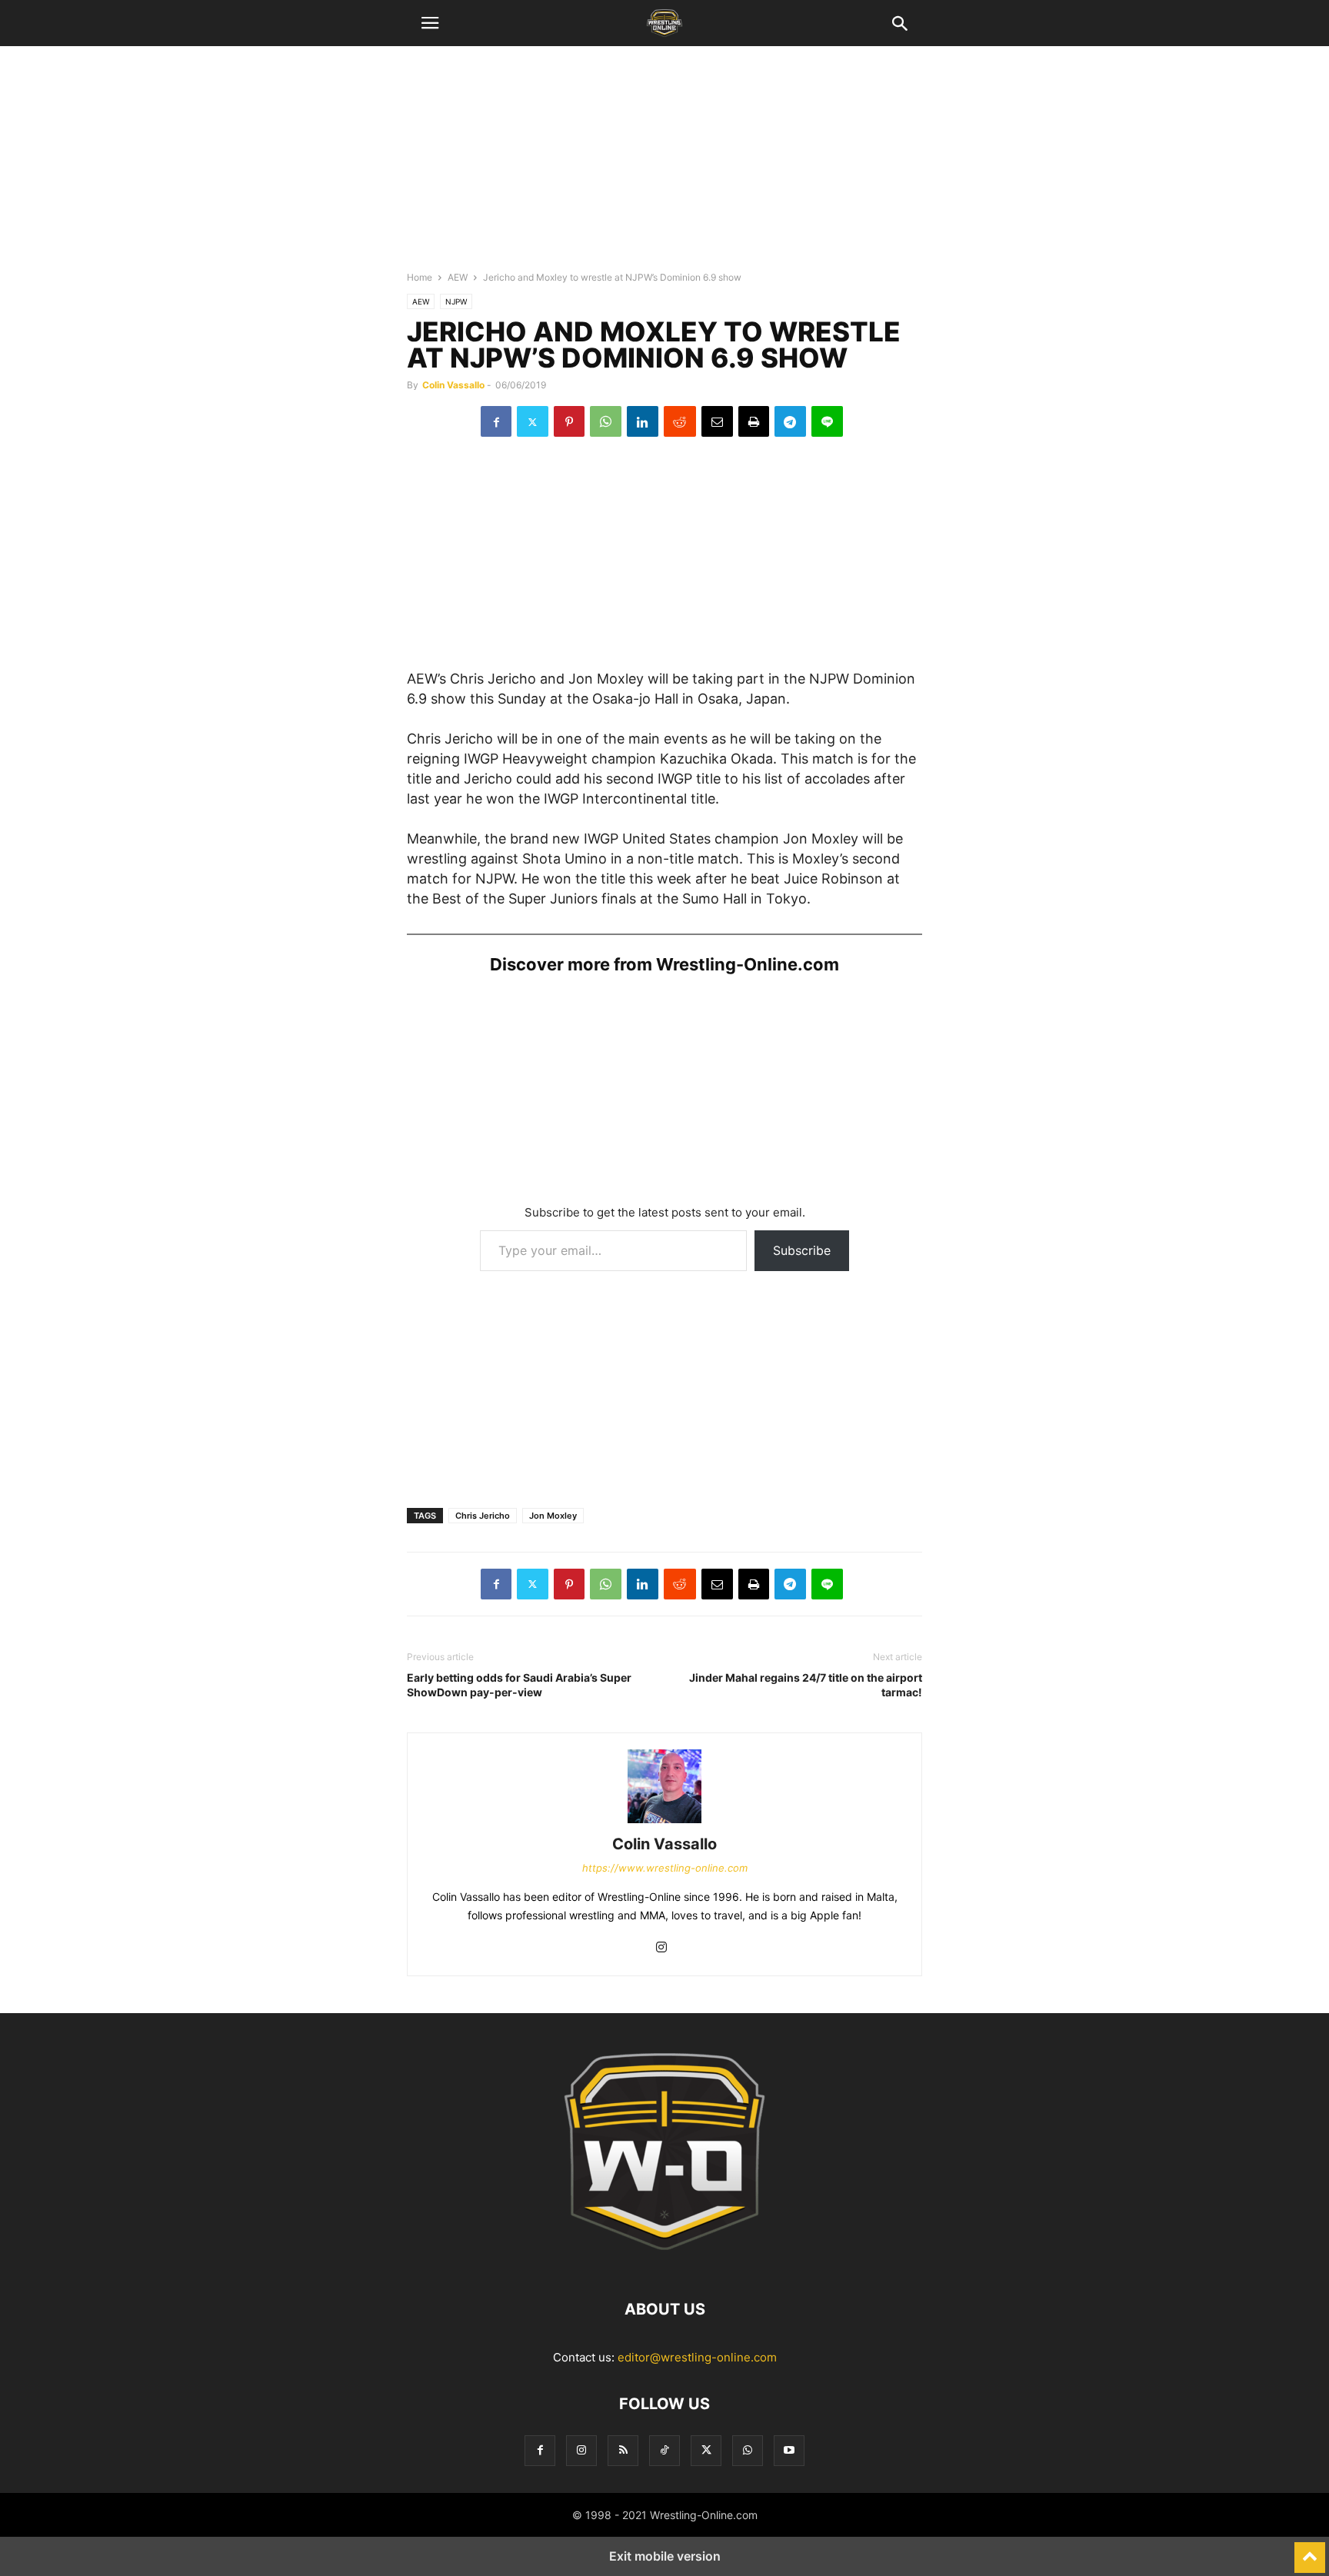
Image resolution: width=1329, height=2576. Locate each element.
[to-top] (1310, 2551)
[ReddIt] (680, 421)
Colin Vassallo (453, 385)
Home (420, 277)
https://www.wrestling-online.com (665, 1868)
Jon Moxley (553, 1516)
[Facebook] (496, 421)
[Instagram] (661, 1948)
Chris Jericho (483, 1516)
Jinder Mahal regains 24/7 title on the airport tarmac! (806, 1685)
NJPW (456, 301)
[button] (430, 23)
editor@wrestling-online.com (697, 2357)
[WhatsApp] (606, 421)
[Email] (717, 421)
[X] (533, 421)
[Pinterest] (569, 421)
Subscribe (802, 1250)
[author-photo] (664, 1823)
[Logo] (664, 2263)
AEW (458, 277)
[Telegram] (790, 421)
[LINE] (827, 421)
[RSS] (623, 2450)
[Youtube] (789, 2450)
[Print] (754, 421)
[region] (664, 165)
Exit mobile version (665, 2556)
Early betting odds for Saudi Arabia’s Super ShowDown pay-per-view (519, 1685)
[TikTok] (664, 2450)
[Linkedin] (643, 421)
